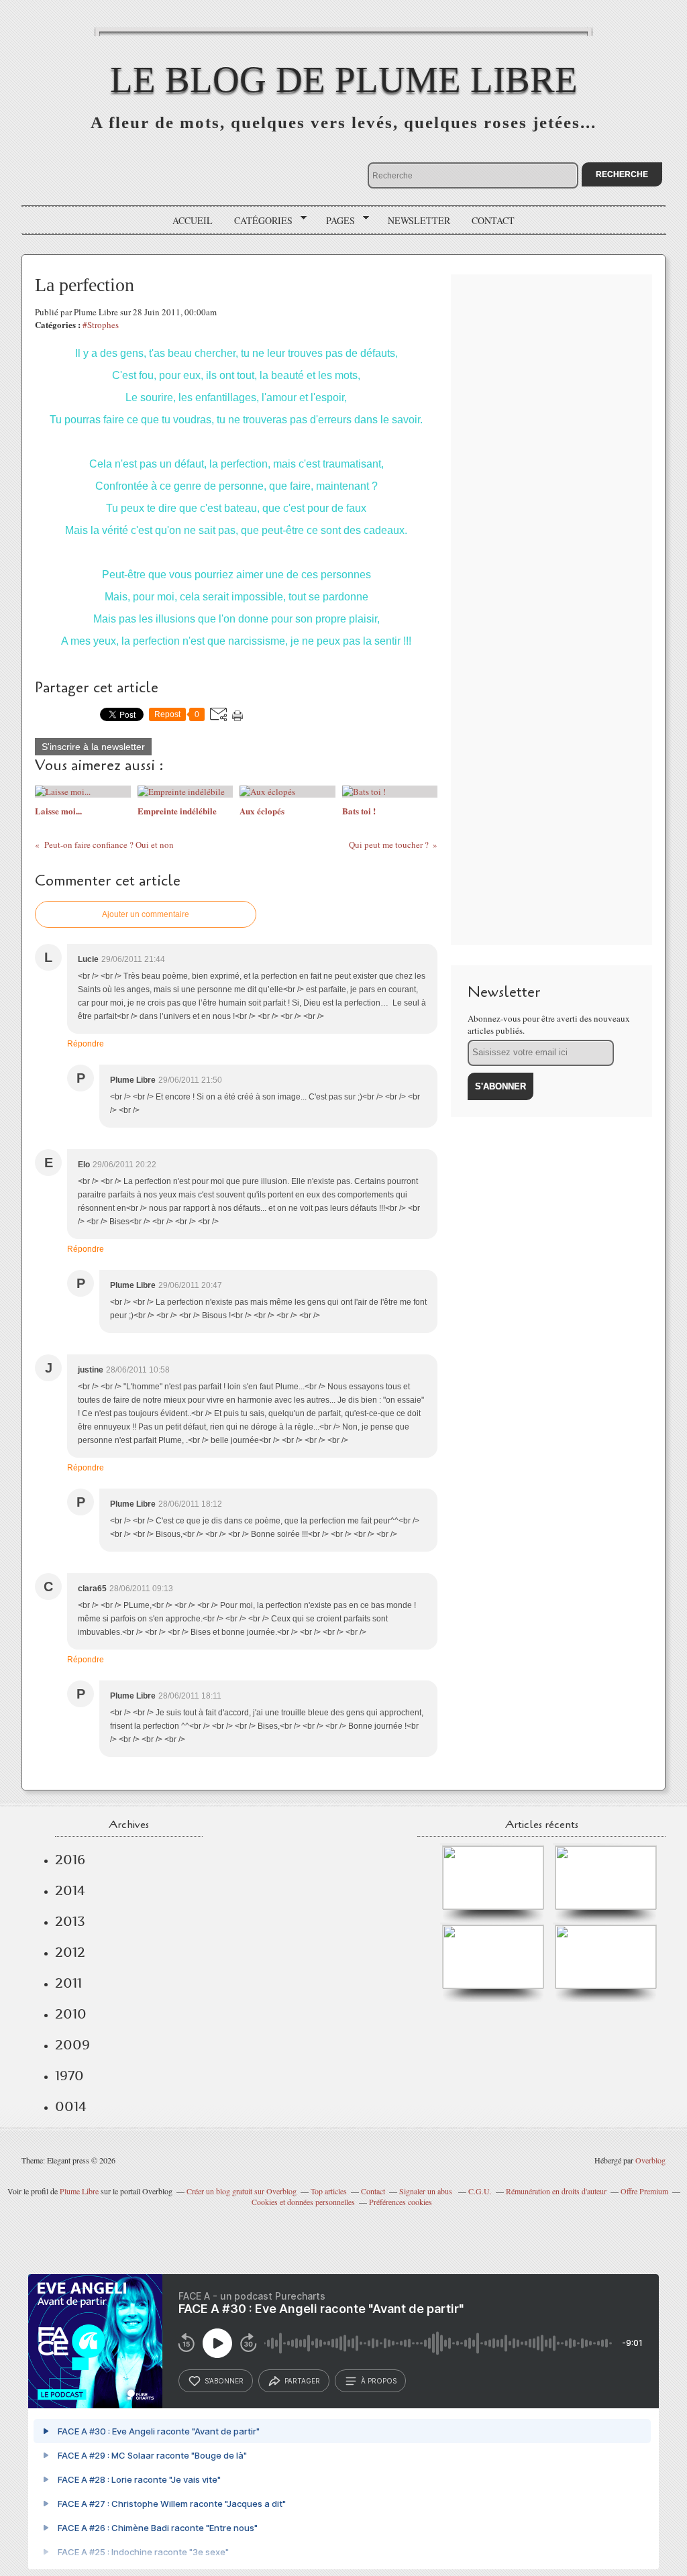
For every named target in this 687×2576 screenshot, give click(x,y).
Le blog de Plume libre (344, 79)
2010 (71, 2014)
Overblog (650, 2160)
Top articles (329, 2191)
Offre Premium (644, 2191)
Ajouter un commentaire (146, 914)
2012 (70, 1952)
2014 (70, 1890)
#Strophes (101, 325)
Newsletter (419, 220)
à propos (379, 2381)
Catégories (259, 221)
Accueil (193, 220)
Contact (493, 220)
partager (302, 2381)
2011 (68, 1983)
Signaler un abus (427, 2191)
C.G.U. (480, 2191)
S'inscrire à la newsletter (93, 747)
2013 (70, 1921)
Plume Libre (79, 2191)
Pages (336, 221)
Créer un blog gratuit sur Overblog (242, 2191)
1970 (69, 2076)
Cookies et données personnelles (303, 2202)
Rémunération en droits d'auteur (556, 2191)
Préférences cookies (401, 2202)
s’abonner (224, 2381)
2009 (72, 2045)
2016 (70, 1860)
